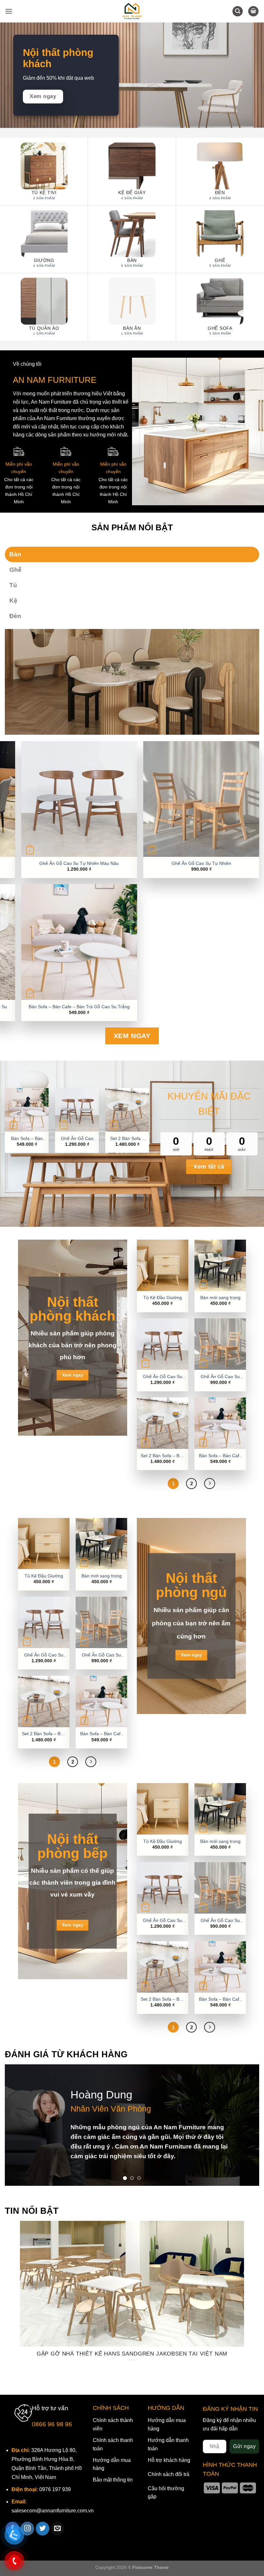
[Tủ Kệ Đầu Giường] (163, 1265)
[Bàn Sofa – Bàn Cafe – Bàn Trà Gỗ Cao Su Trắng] (220, 1423)
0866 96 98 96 (52, 2424)
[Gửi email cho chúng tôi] (57, 2529)
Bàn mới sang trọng (220, 1297)
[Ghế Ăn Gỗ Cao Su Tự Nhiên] (220, 1344)
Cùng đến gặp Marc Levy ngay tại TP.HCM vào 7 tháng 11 (139, 2354)
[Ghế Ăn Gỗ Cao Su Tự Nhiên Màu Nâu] (163, 1344)
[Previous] (18, 2125)
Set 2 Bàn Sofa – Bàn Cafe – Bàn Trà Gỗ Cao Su (127, 1139)
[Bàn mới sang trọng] (220, 1265)
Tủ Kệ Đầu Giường (163, 1297)
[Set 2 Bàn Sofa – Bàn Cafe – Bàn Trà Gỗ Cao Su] (163, 1423)
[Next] (246, 2125)
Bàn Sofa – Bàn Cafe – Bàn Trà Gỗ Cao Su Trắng (79, 1007)
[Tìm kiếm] (238, 11)
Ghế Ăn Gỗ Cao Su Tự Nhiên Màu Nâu (79, 863)
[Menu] (9, 11)
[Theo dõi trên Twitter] (43, 2529)
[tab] (132, 554)
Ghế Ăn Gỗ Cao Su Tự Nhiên (201, 863)
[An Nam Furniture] (132, 11)
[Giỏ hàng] (253, 11)
